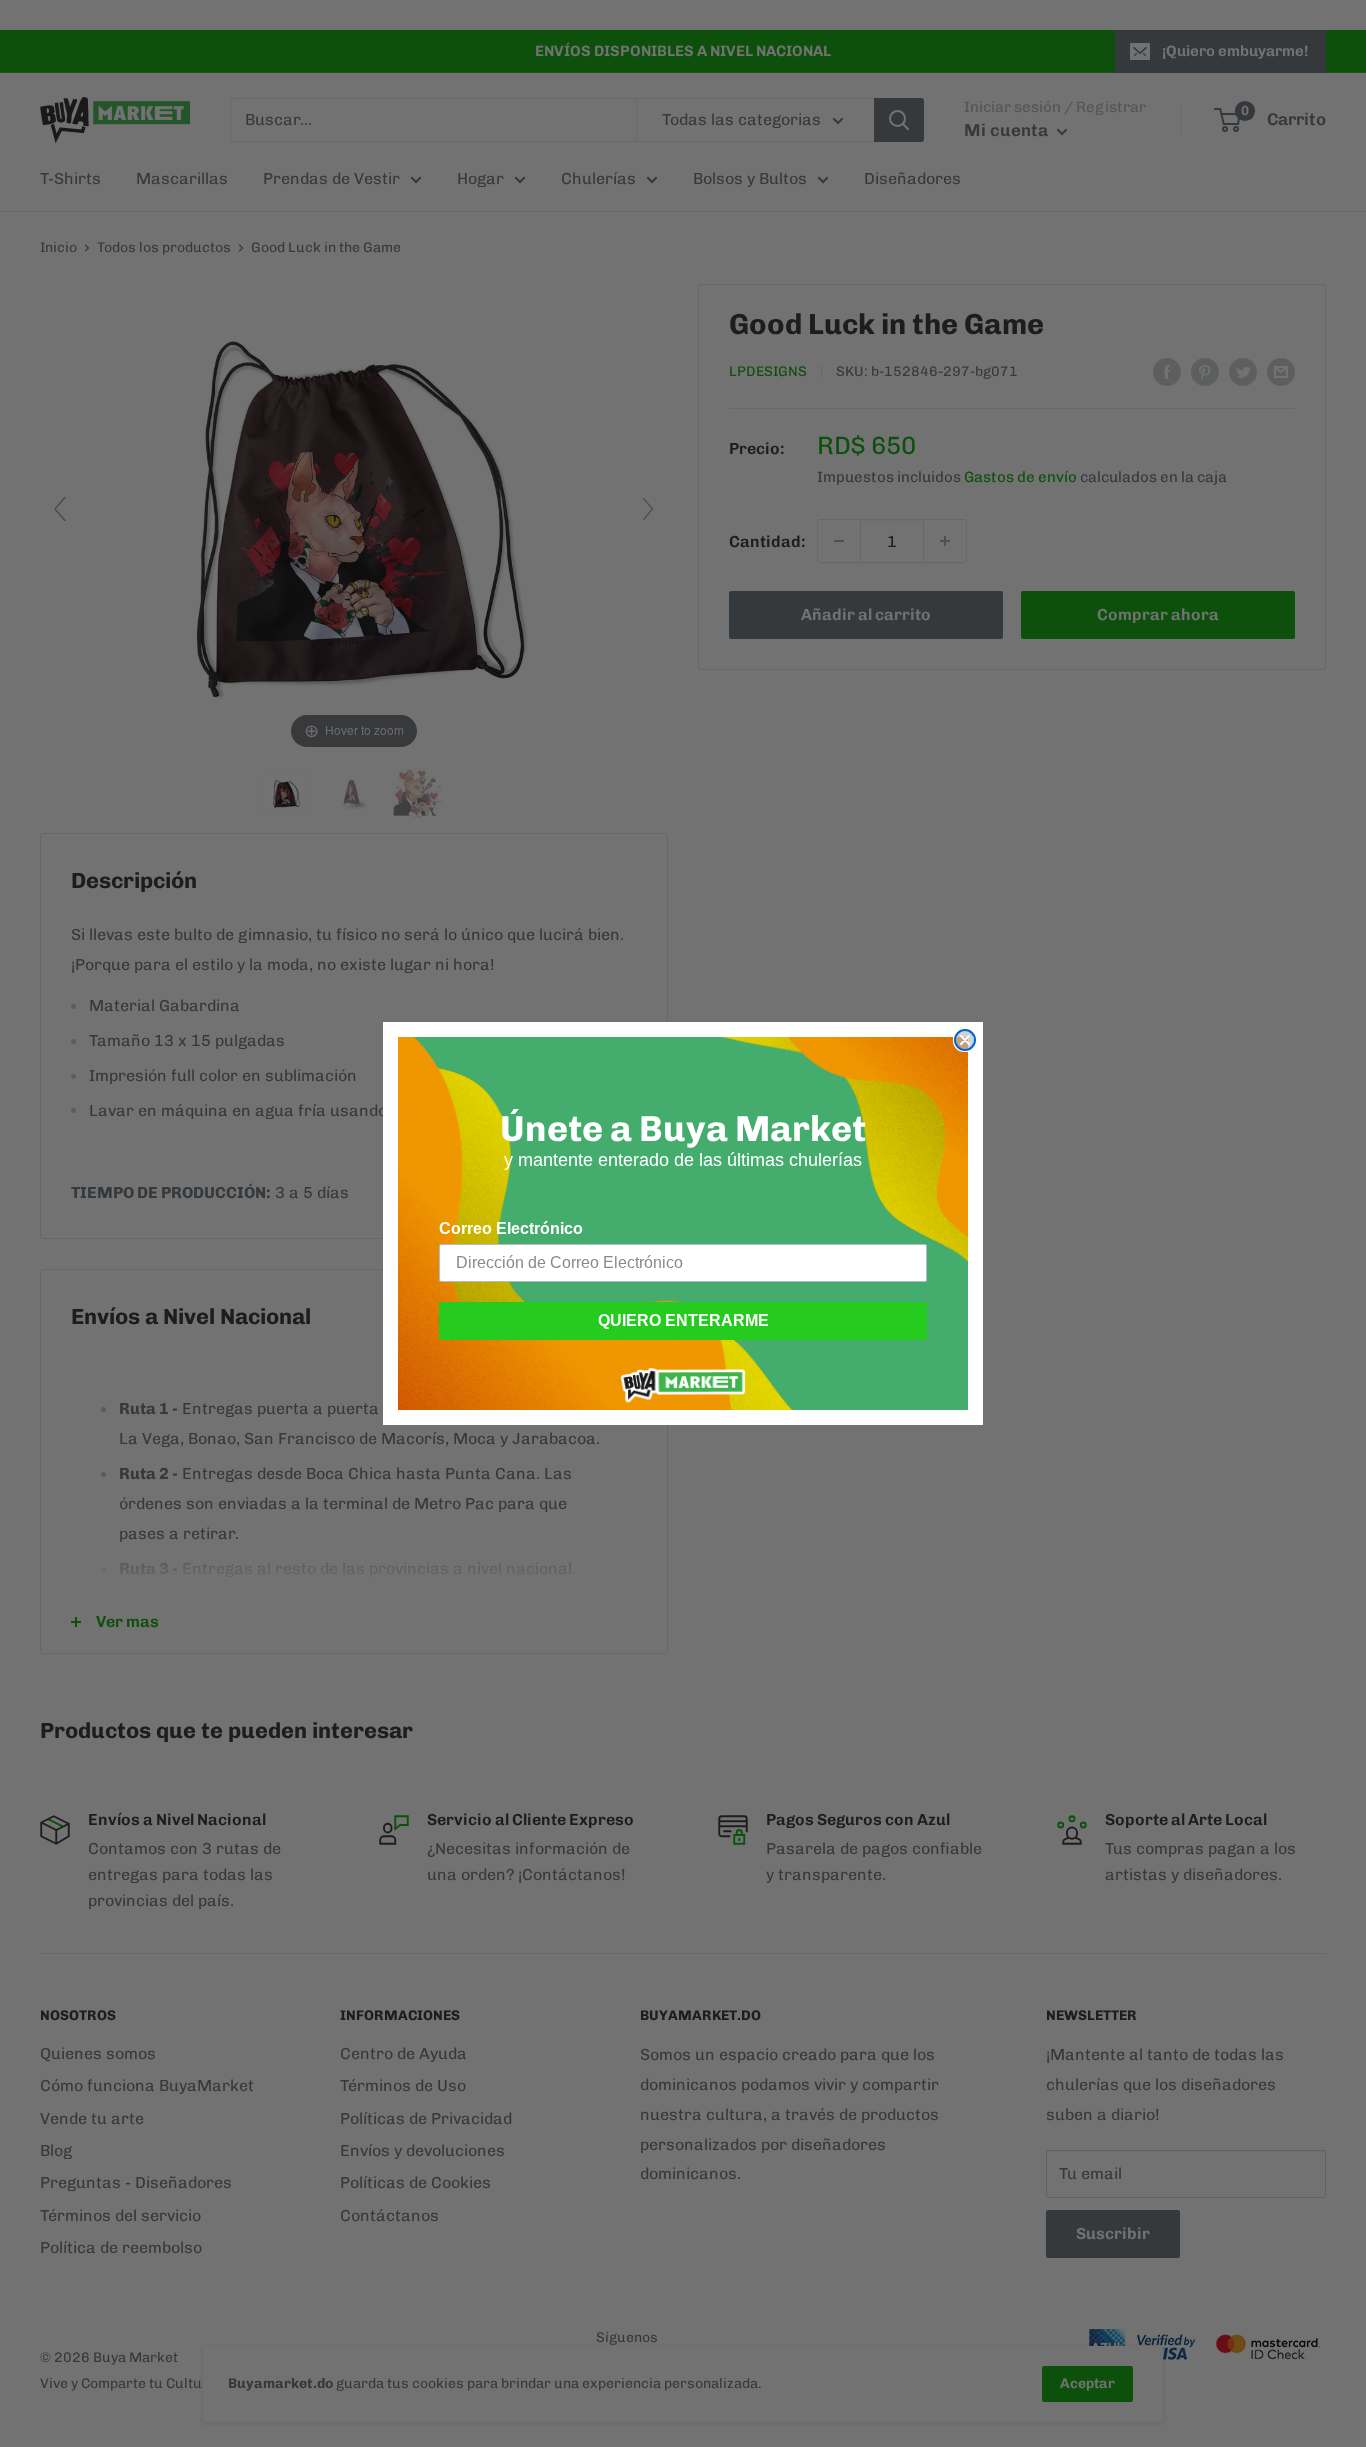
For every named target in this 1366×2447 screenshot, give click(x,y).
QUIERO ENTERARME (683, 1320)
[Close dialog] (965, 1040)
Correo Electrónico (511, 1228)
